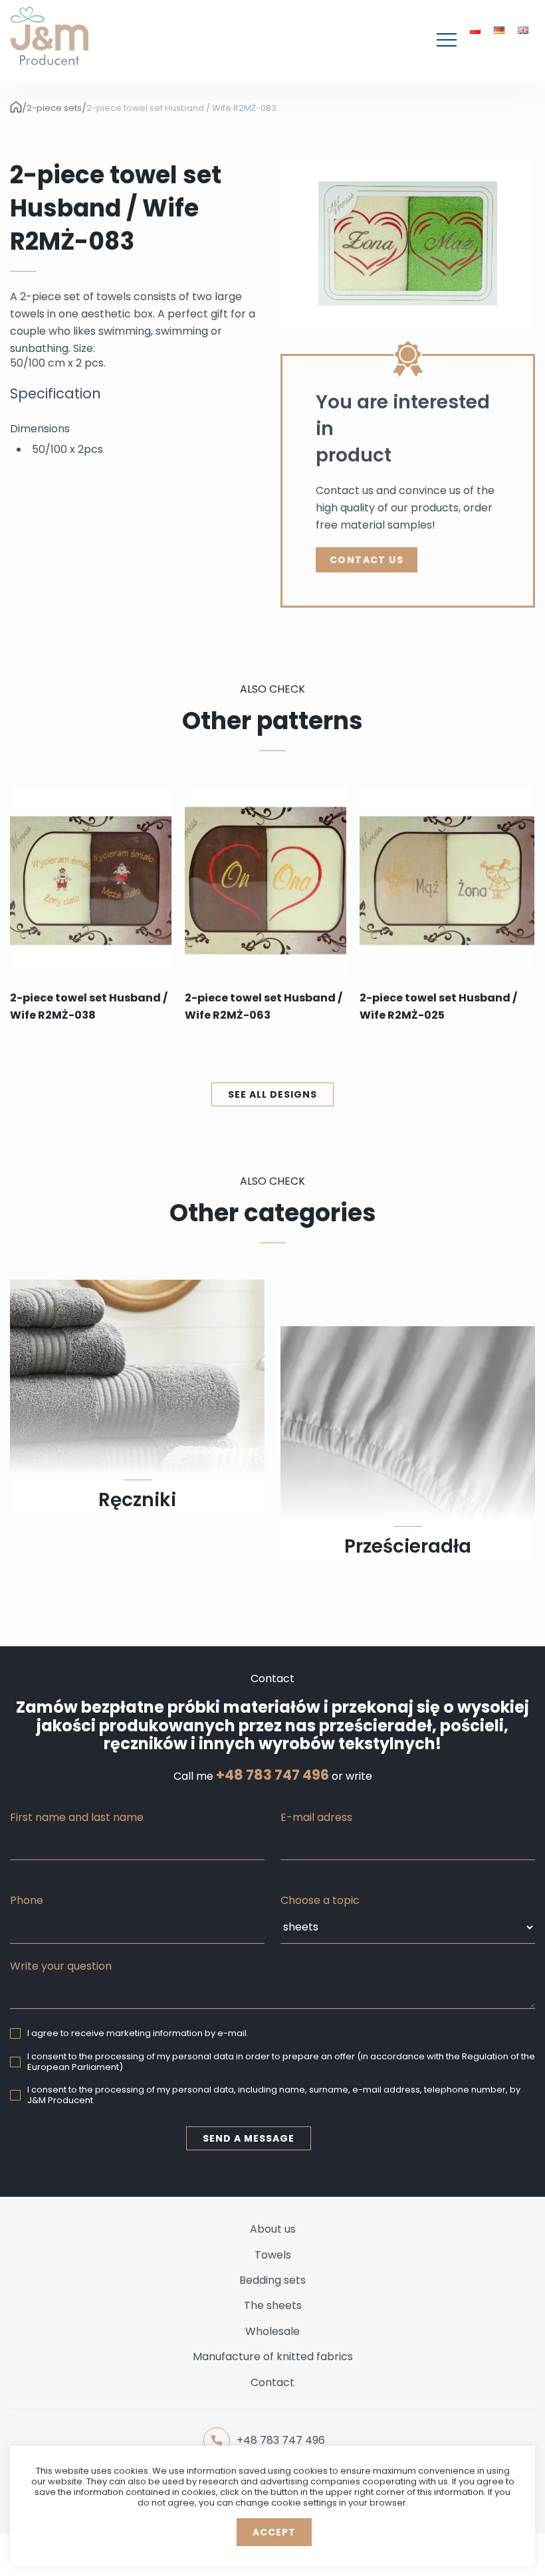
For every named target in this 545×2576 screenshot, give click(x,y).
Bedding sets (272, 2280)
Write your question (61, 1966)
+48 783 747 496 (272, 1775)
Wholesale (272, 2331)
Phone (27, 1900)
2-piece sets (54, 108)
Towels (273, 2255)
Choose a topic (320, 1900)
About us (273, 2229)
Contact (272, 2382)
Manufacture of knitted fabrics (273, 2357)
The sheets (273, 2305)
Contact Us (367, 560)
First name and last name (77, 1817)
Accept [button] (274, 2532)
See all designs (272, 1094)
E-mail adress (316, 1817)
